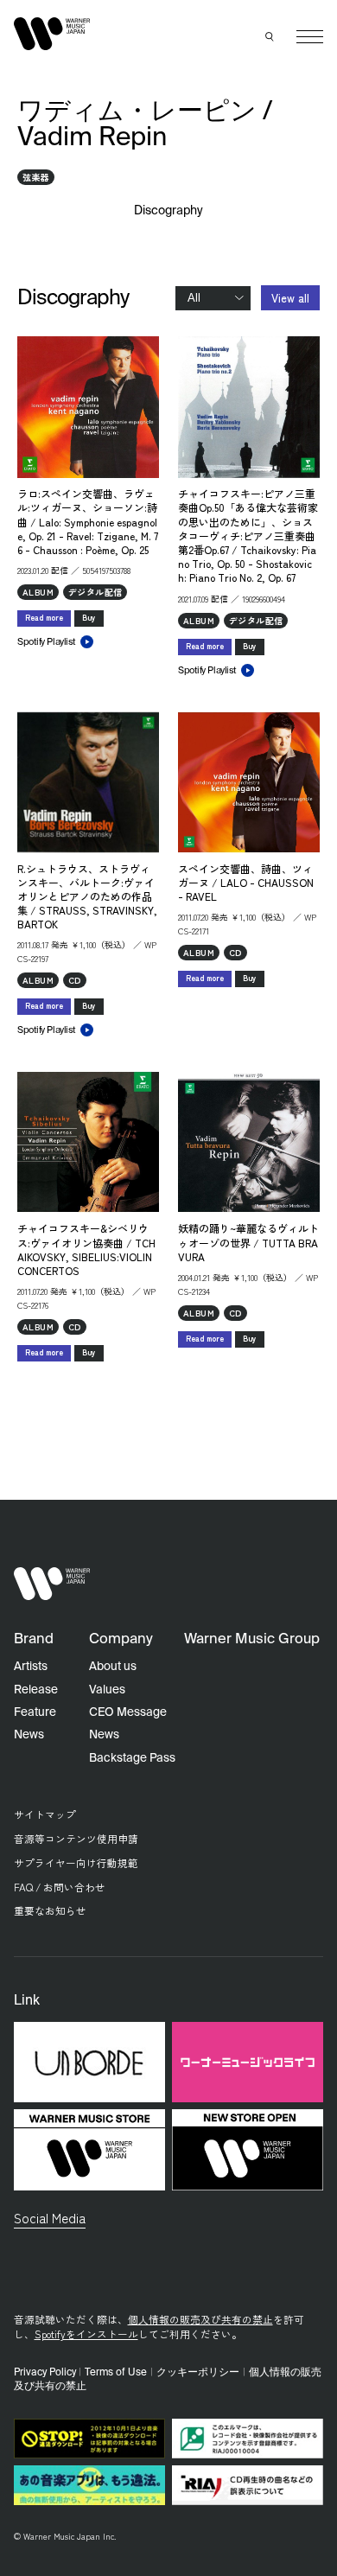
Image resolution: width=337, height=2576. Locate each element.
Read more (44, 618)
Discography (169, 211)
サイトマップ (45, 1814)
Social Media (50, 2217)
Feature (35, 1712)
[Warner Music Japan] (52, 1584)
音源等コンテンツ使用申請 (76, 1838)
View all (290, 298)
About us (113, 1667)
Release (36, 1690)
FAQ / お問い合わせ (60, 1887)
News (29, 1735)
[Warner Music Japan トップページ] (52, 33)
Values (107, 1690)
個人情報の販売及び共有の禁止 (200, 2319)
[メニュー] (310, 37)
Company (121, 1639)
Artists (31, 1667)
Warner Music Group (252, 1639)
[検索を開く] (270, 37)
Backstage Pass (132, 1758)
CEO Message (128, 1712)
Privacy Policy (45, 2373)
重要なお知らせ (50, 1910)
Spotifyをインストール (86, 2334)
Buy (89, 618)
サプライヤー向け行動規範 (76, 1862)
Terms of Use (116, 2373)
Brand (34, 1639)
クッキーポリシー (198, 2373)
